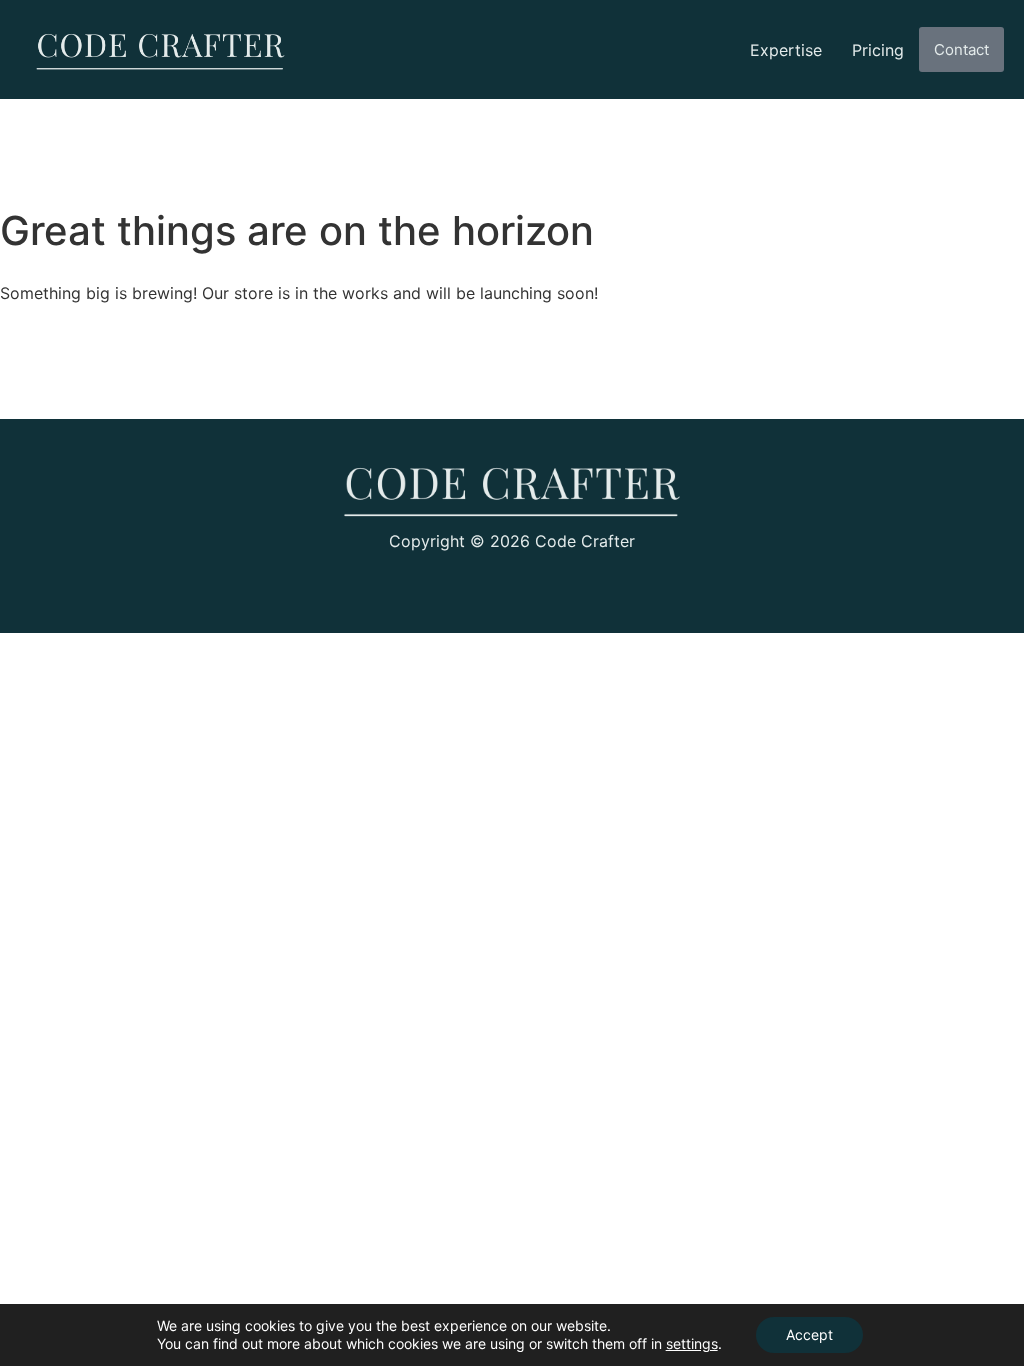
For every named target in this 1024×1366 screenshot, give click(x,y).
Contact (961, 49)
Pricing (878, 50)
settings (692, 1343)
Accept (809, 1334)
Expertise (786, 50)
